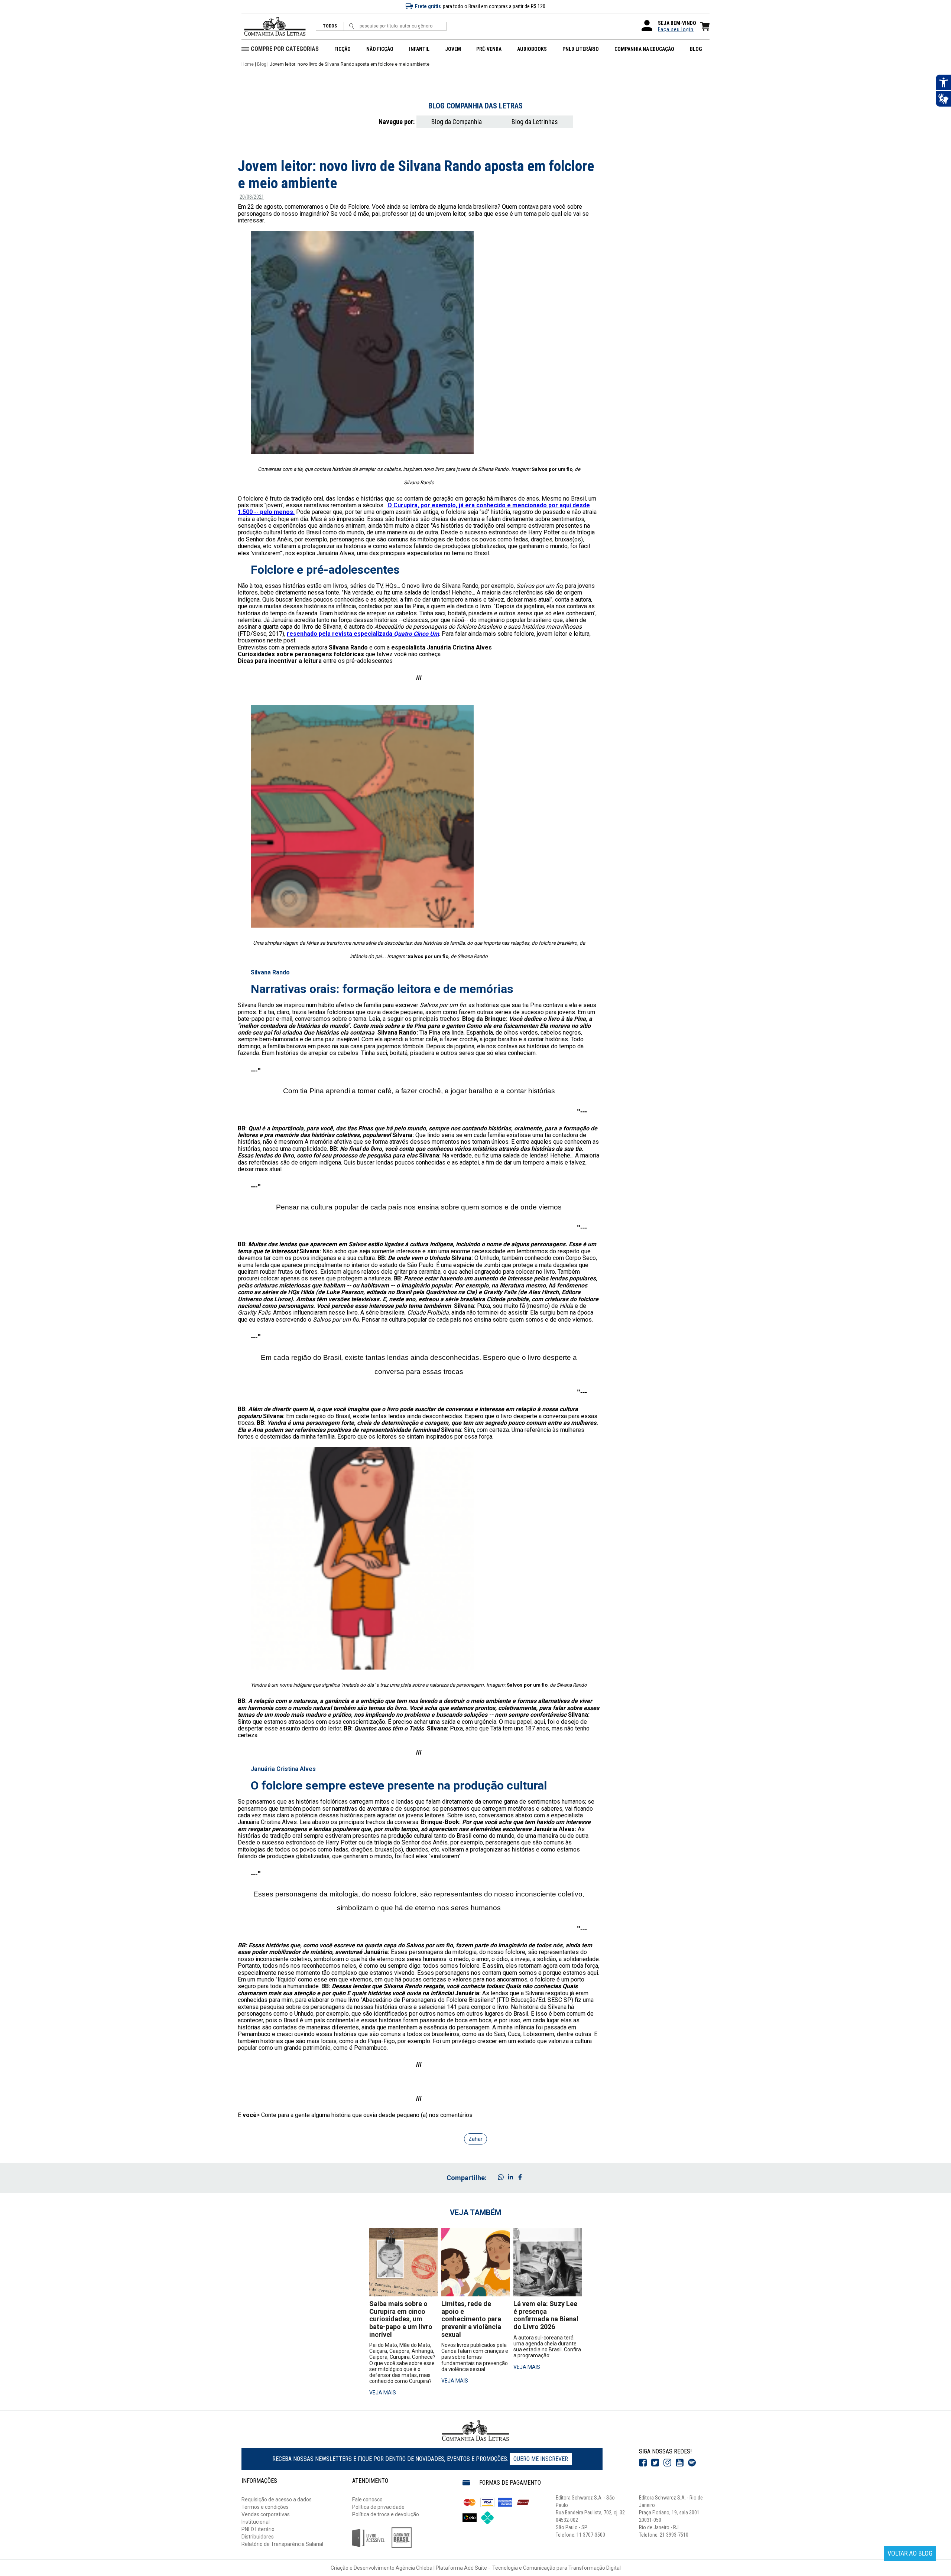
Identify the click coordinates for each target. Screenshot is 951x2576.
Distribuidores (258, 2537)
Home (248, 64)
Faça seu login (676, 29)
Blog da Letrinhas (535, 122)
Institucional (256, 2522)
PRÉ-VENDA (489, 49)
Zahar (475, 2139)
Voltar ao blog (910, 2553)
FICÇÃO (343, 49)
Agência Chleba (414, 2568)
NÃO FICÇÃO (380, 49)
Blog (262, 64)
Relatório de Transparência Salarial (282, 2544)
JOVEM (453, 49)
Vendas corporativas (266, 2514)
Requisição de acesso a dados (277, 2500)
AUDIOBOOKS (532, 49)
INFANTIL (419, 49)
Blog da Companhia (457, 122)
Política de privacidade (378, 2507)
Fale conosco (367, 2500)
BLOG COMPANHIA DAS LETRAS (475, 106)
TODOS (330, 26)
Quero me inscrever (541, 2459)
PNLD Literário (258, 2529)
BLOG (696, 49)
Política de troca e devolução (386, 2514)
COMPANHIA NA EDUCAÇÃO (644, 49)
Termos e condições (265, 2507)
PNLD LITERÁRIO (581, 49)
